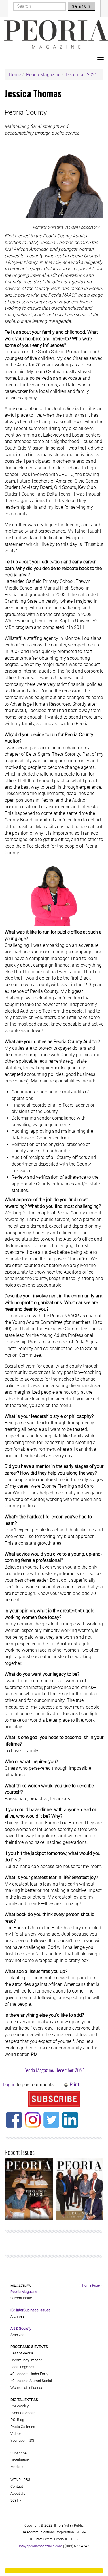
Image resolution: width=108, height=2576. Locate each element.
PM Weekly (19, 2406)
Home (15, 75)
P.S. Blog (17, 2420)
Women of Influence (27, 2388)
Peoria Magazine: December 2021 (54, 2070)
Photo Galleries (23, 2427)
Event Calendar (22, 2413)
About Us (18, 2493)
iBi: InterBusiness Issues (30, 2310)
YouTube (18, 2440)
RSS (31, 2440)
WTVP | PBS (20, 2480)
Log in (9, 2085)
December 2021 (82, 75)
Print (74, 2085)
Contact (17, 2486)
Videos (16, 2434)
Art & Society (21, 2328)
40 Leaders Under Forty (29, 2374)
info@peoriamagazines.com (41, 2546)
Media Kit (18, 2467)
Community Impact (26, 2360)
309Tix (16, 2500)
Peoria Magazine (43, 75)
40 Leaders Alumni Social (31, 2381)
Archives (17, 2316)
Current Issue (21, 2298)
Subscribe (19, 2453)
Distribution (20, 2460)
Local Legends (22, 2367)
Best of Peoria (22, 2353)
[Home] (56, 34)
